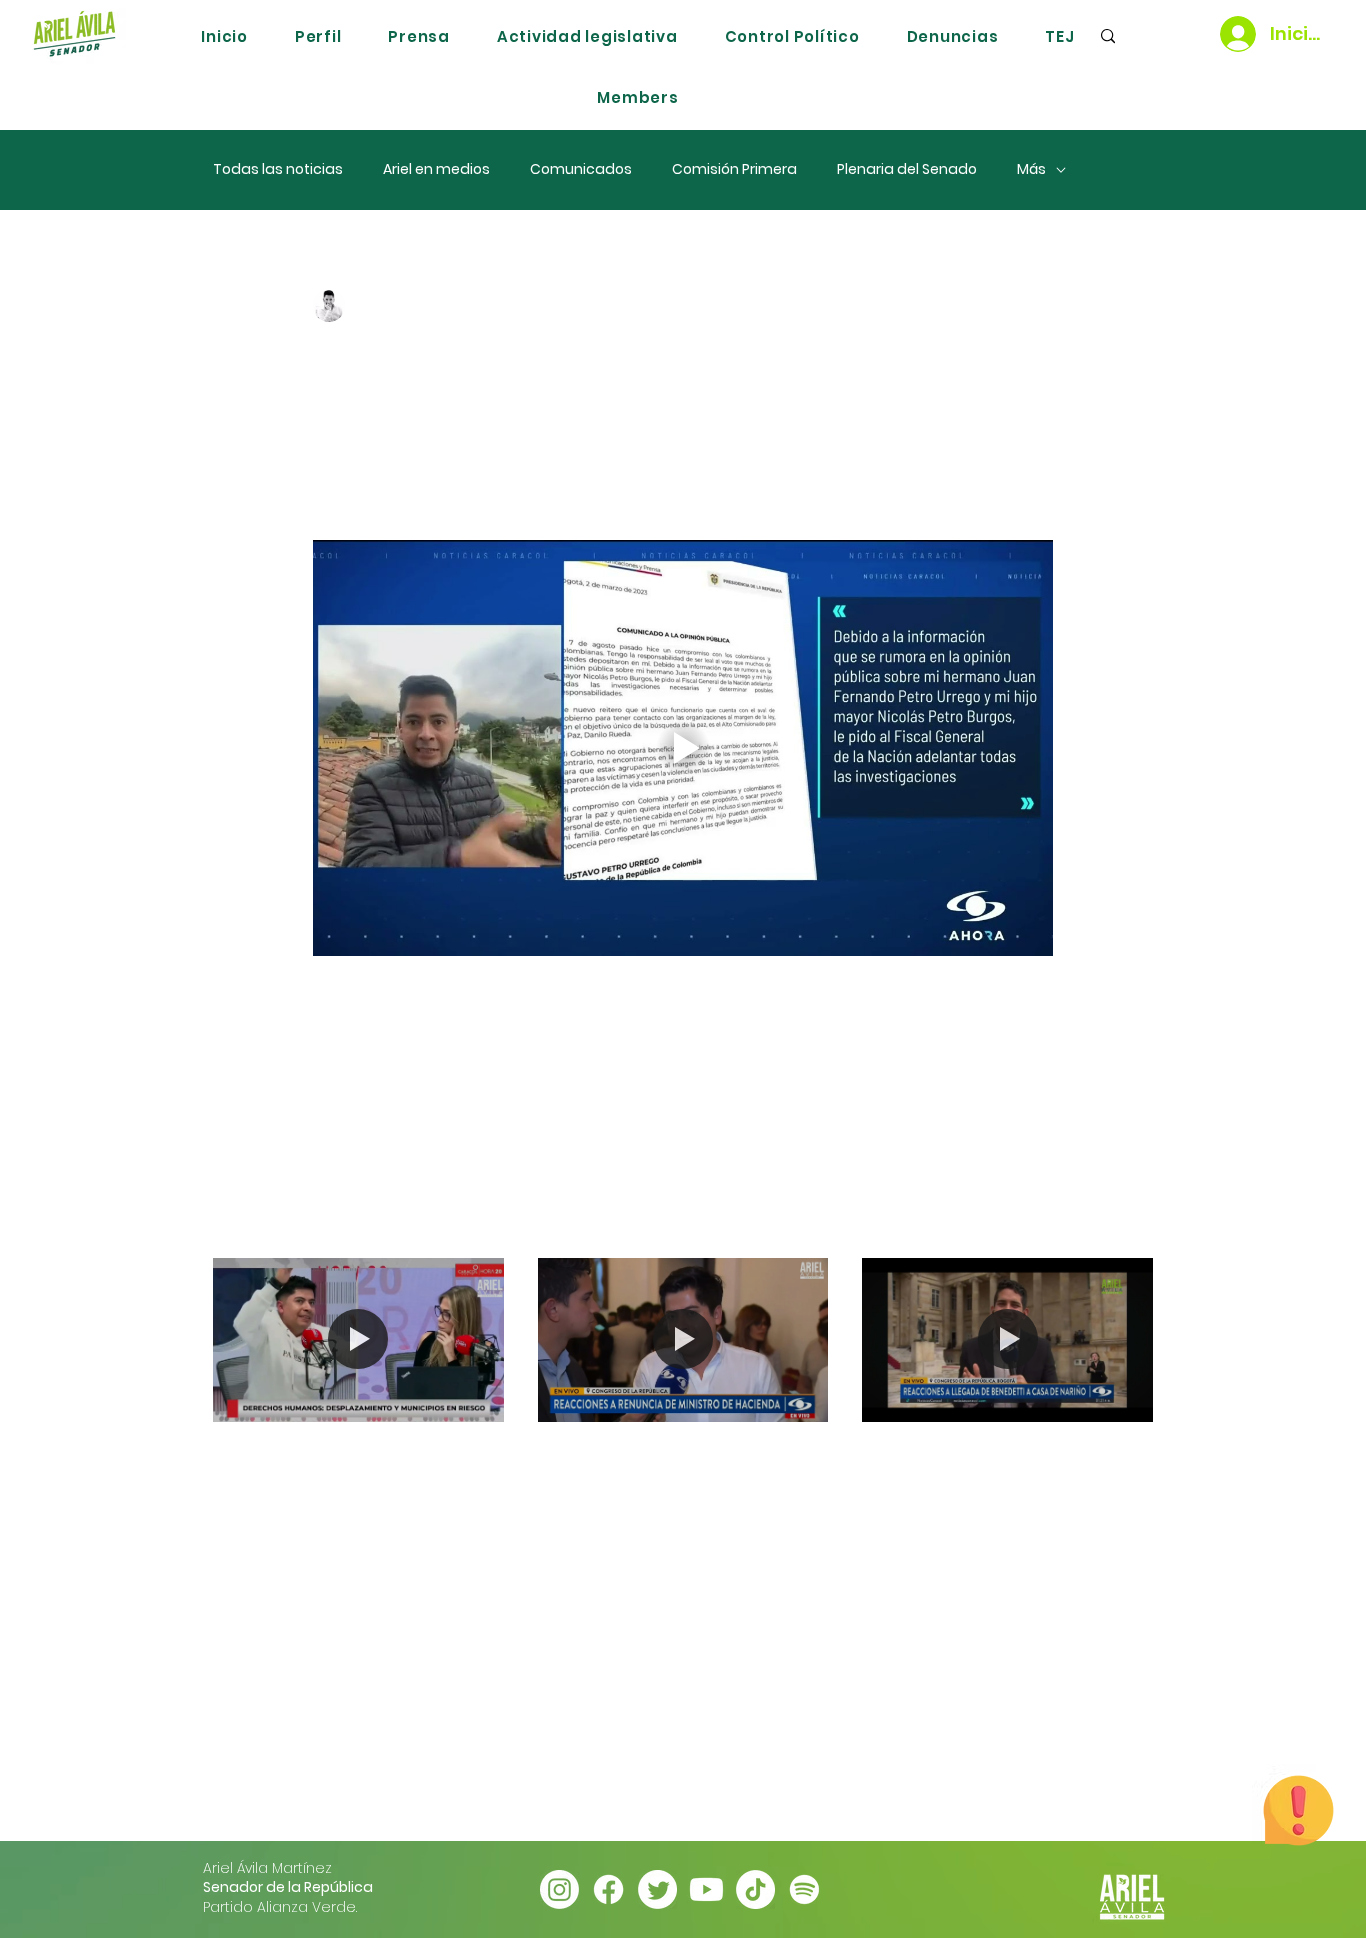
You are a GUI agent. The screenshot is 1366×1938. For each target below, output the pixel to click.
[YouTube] (706, 1889)
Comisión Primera (734, 169)
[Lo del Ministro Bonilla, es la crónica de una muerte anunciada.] (683, 1340)
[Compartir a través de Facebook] (322, 1088)
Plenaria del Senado (907, 169)
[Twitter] (657, 1889)
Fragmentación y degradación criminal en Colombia (354, 1473)
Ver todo (1121, 1221)
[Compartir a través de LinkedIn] (420, 1088)
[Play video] (683, 748)
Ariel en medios (436, 169)
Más (1031, 169)
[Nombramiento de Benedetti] (1007, 1339)
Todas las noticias (278, 169)
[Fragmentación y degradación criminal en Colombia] (358, 1339)
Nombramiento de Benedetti (973, 1473)
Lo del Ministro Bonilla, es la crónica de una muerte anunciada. (681, 1473)
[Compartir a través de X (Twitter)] (371, 1088)
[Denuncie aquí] (1298, 1810)
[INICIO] (74, 34)
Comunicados (581, 169)
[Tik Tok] (755, 1889)
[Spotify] (804, 1889)
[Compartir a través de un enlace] (469, 1088)
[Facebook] (608, 1889)
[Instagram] (559, 1889)
